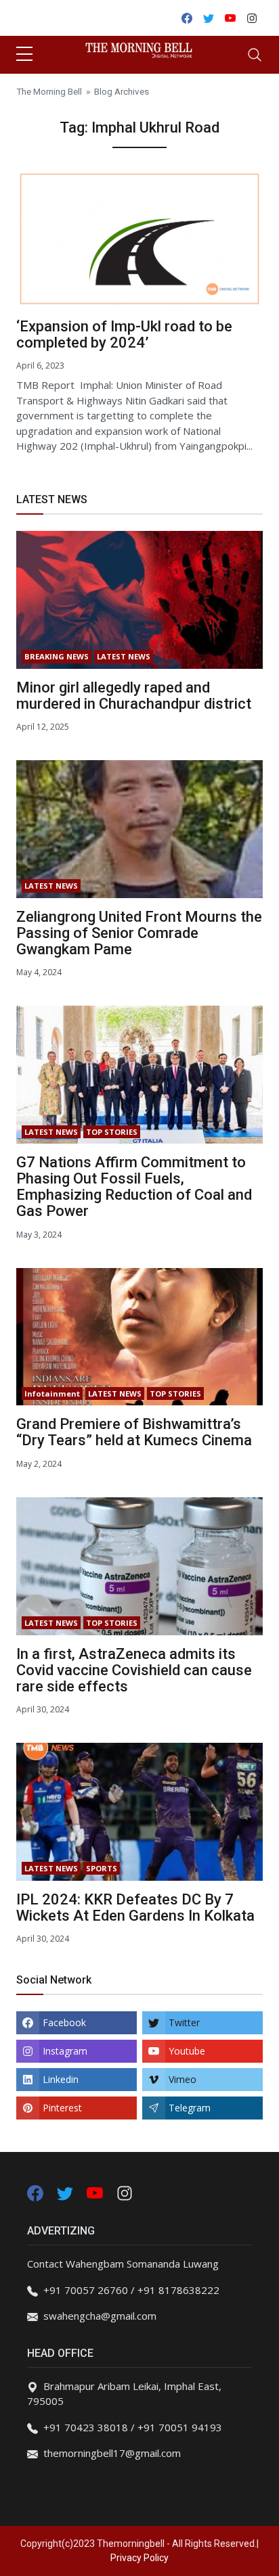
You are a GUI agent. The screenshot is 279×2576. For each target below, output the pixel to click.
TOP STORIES (112, 1132)
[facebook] (35, 2192)
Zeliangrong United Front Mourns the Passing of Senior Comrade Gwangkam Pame (139, 933)
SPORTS (102, 1868)
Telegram (190, 2108)
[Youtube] (96, 2192)
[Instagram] (125, 2192)
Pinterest (62, 2108)
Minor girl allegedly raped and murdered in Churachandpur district (134, 696)
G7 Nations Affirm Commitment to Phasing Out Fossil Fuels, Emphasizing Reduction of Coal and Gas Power (134, 1187)
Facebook (64, 2022)
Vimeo (183, 2079)
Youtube (187, 2051)
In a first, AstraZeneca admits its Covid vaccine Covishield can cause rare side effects (134, 1670)
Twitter (184, 2022)
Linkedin (61, 2079)
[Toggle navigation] (255, 55)
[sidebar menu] (24, 55)
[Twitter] (66, 2192)
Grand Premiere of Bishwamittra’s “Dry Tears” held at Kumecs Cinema (134, 1432)
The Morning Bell (49, 91)
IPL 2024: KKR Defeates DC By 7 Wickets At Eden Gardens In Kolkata (135, 1907)
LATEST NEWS (124, 656)
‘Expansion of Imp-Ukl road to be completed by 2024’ (124, 334)
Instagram (65, 2051)
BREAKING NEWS (57, 656)
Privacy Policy (139, 2558)
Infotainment (52, 1394)
